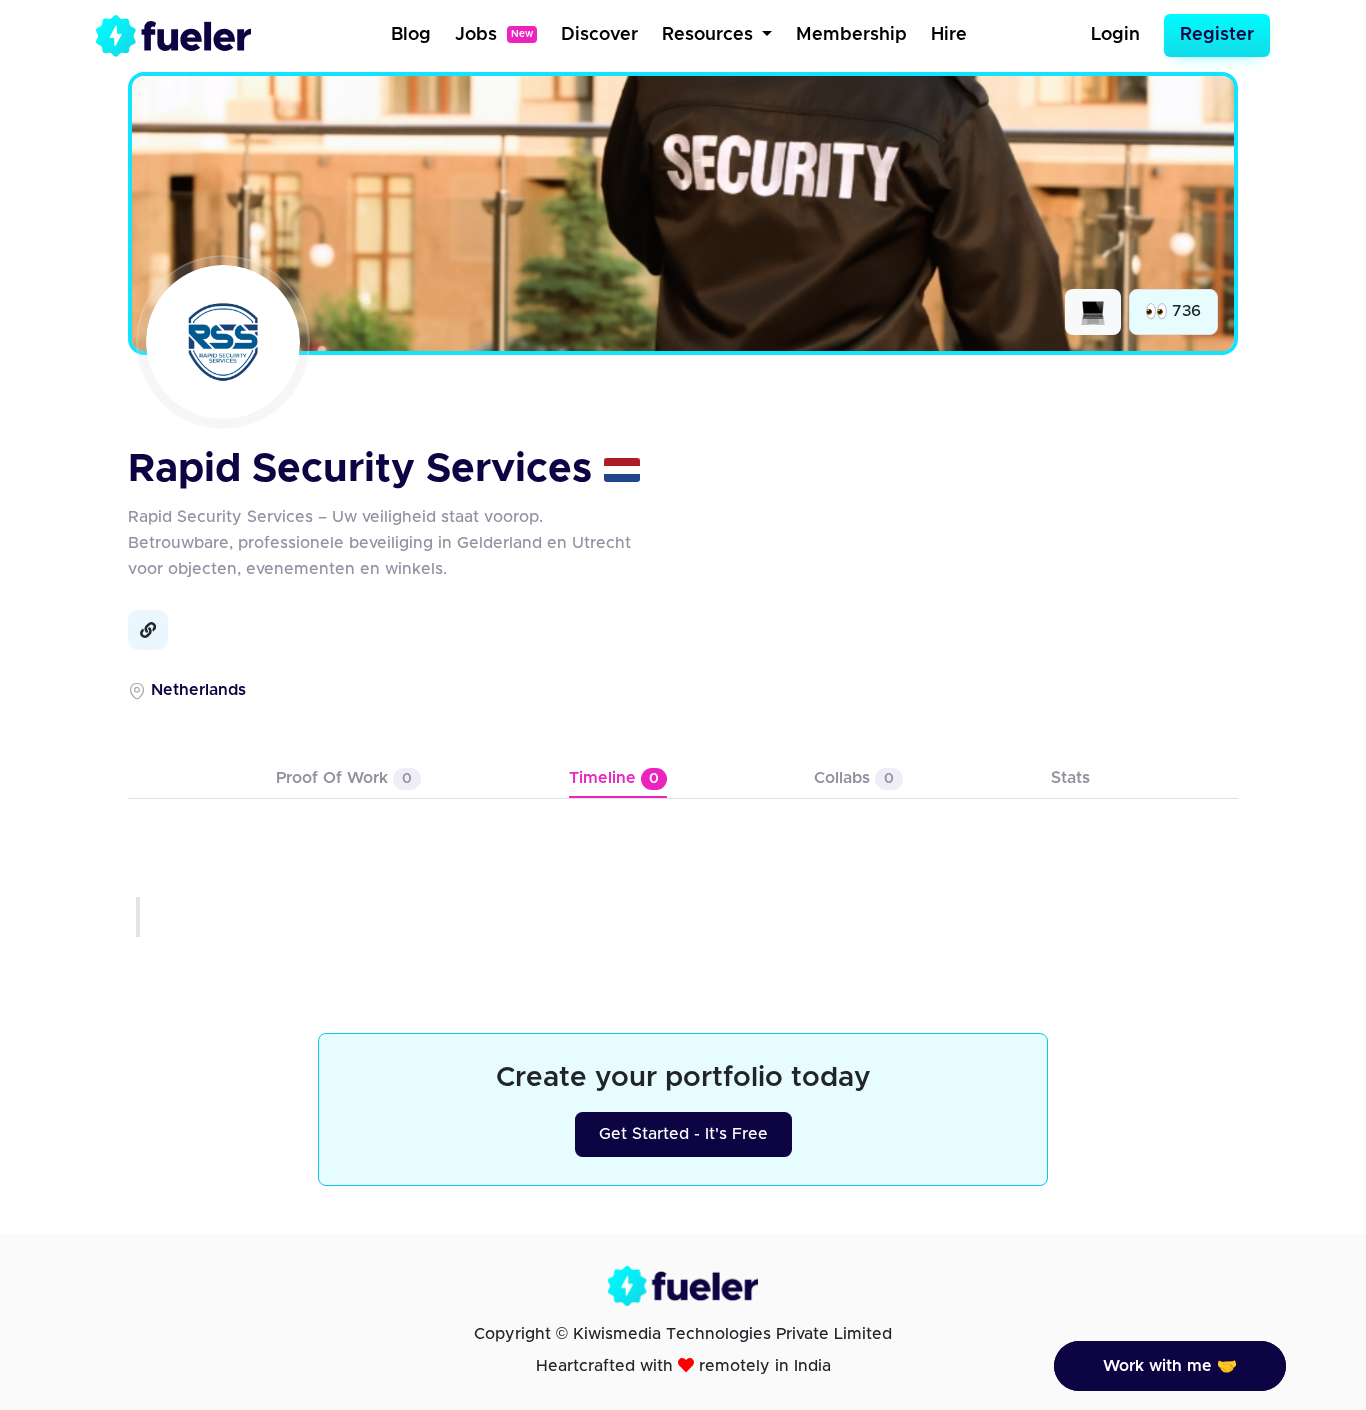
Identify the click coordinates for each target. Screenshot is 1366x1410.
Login (1115, 35)
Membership (851, 35)
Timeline (614, 778)
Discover (599, 35)
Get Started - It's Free (683, 1134)
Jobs (494, 35)
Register (1217, 35)
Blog (411, 35)
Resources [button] (710, 35)
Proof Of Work (344, 778)
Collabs (854, 778)
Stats (1070, 778)
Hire (949, 35)
